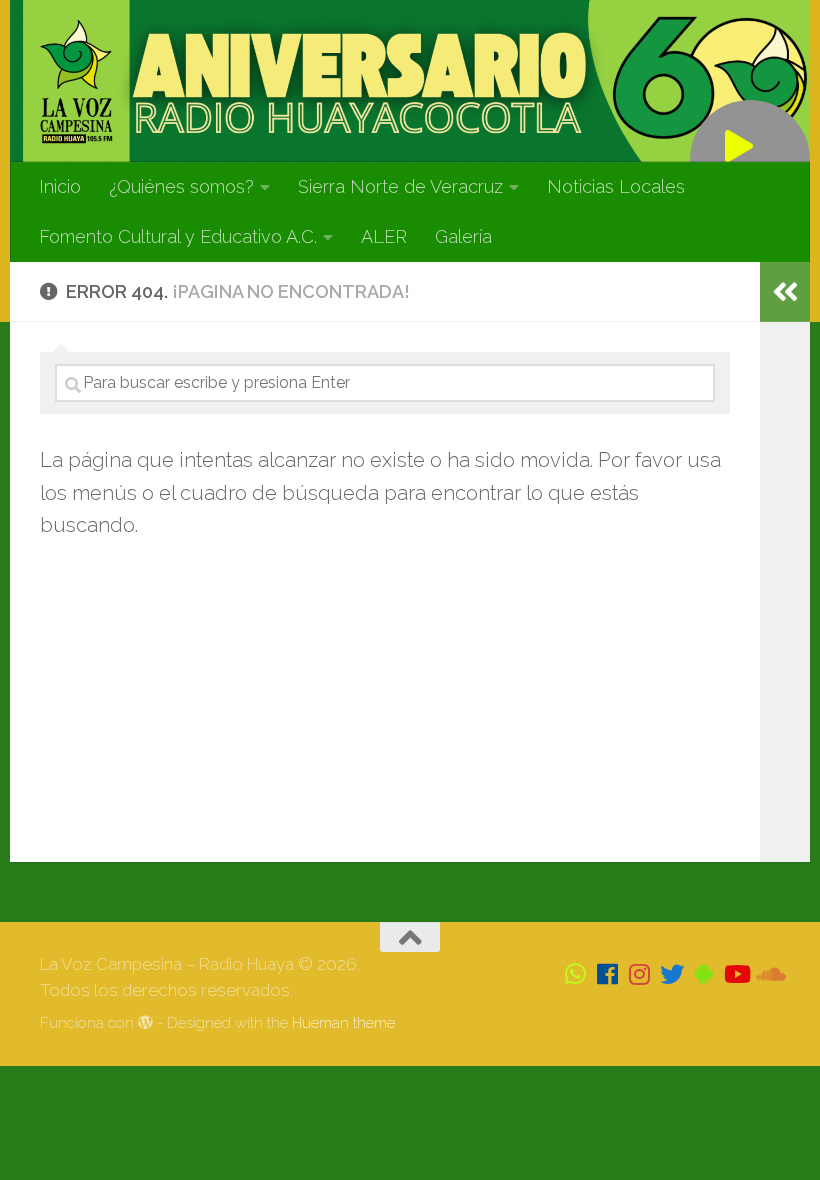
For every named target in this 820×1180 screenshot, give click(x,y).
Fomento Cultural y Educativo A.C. (178, 236)
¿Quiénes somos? (181, 186)
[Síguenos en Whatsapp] (576, 974)
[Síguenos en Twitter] (672, 974)
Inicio (60, 186)
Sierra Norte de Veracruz (400, 186)
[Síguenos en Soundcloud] (768, 974)
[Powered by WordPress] (145, 1023)
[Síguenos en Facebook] (608, 974)
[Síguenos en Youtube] (736, 974)
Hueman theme (343, 1022)
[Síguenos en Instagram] (640, 974)
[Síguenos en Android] (704, 974)
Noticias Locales (616, 186)
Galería (463, 236)
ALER (384, 236)
